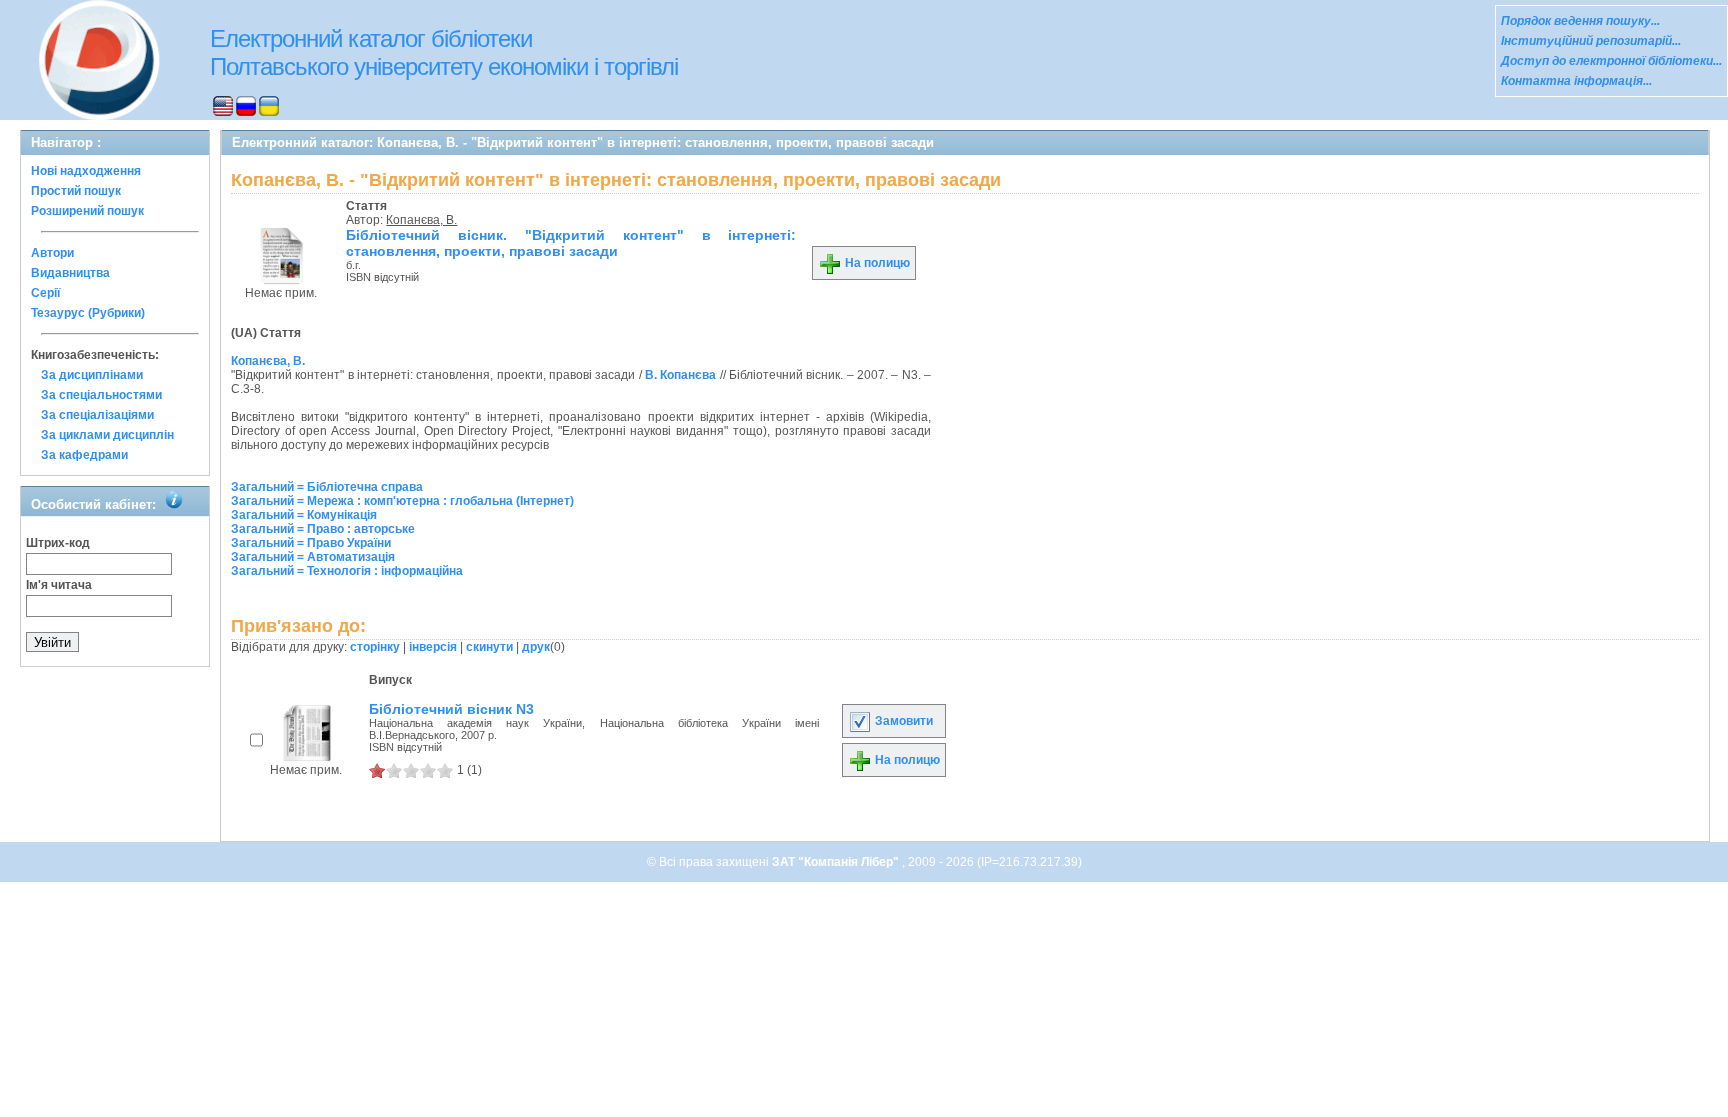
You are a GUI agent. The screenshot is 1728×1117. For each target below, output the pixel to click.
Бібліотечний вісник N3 (451, 709)
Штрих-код (58, 543)
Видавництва (70, 273)
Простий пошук (76, 191)
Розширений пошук (87, 211)
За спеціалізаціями (97, 415)
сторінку (375, 647)
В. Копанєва (680, 375)
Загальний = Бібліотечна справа (327, 487)
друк (536, 647)
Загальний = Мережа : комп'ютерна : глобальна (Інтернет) (402, 501)
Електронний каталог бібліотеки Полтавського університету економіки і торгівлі (444, 52)
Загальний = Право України (311, 543)
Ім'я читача (59, 585)
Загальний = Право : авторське (323, 529)
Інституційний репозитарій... (1591, 41)
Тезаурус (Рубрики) (88, 313)
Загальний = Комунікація (304, 515)
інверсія (433, 647)
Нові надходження (86, 171)
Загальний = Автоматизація (313, 557)
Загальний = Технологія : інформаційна (347, 571)
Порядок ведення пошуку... (1580, 21)
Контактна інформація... (1576, 81)
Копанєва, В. (421, 220)
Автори (52, 253)
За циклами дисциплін (107, 435)
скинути (489, 647)
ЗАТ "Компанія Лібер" (837, 862)
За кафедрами (84, 455)
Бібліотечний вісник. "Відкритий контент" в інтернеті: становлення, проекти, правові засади (571, 243)
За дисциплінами (92, 375)
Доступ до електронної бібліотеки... (1611, 61)
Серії (45, 293)
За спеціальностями (101, 395)
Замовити (902, 721)
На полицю (876, 263)
